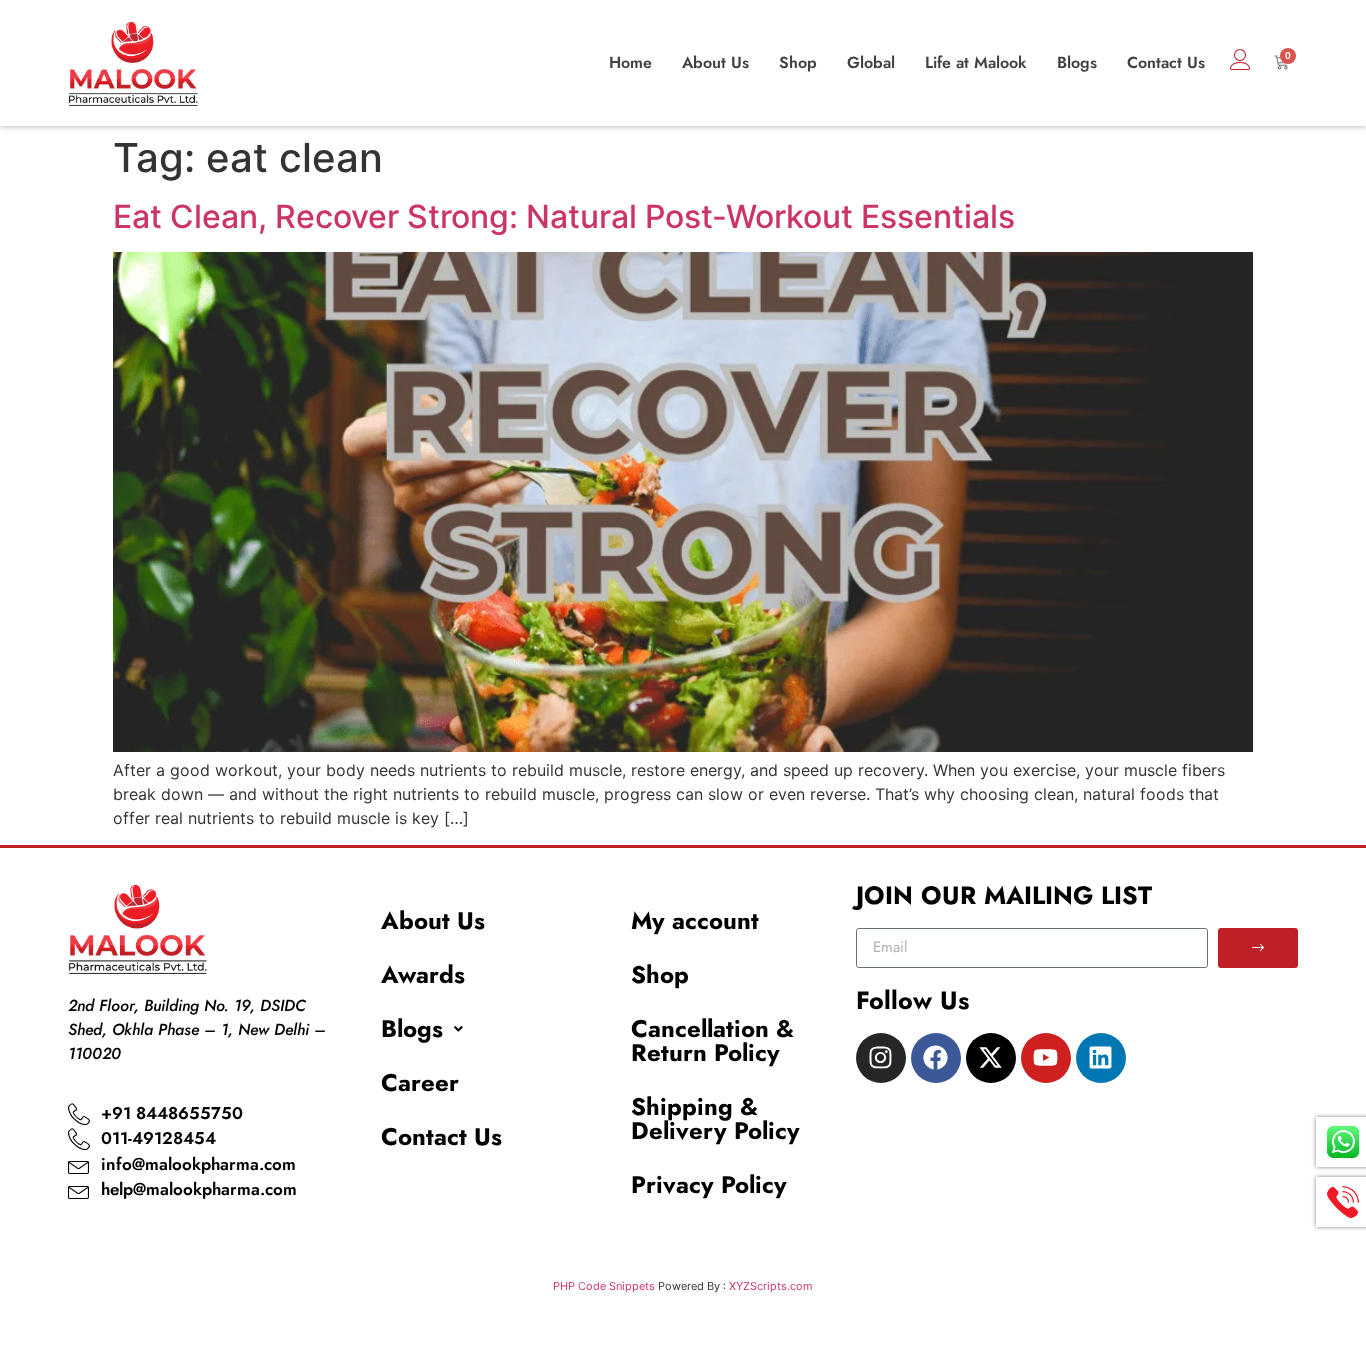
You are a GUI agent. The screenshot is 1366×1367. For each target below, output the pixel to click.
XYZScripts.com (771, 1286)
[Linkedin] (1101, 1058)
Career (420, 1082)
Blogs (1077, 62)
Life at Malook (976, 62)
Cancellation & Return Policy (712, 1040)
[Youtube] (1046, 1058)
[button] (481, 1029)
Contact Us (1166, 62)
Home (630, 62)
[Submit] (1258, 948)
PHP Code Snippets (604, 1286)
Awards (423, 974)
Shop (798, 62)
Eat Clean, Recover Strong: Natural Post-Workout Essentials (564, 216)
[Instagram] (881, 1058)
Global (871, 62)
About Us (715, 62)
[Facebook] (936, 1058)
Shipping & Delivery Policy (715, 1118)
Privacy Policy (709, 1184)
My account (695, 920)
